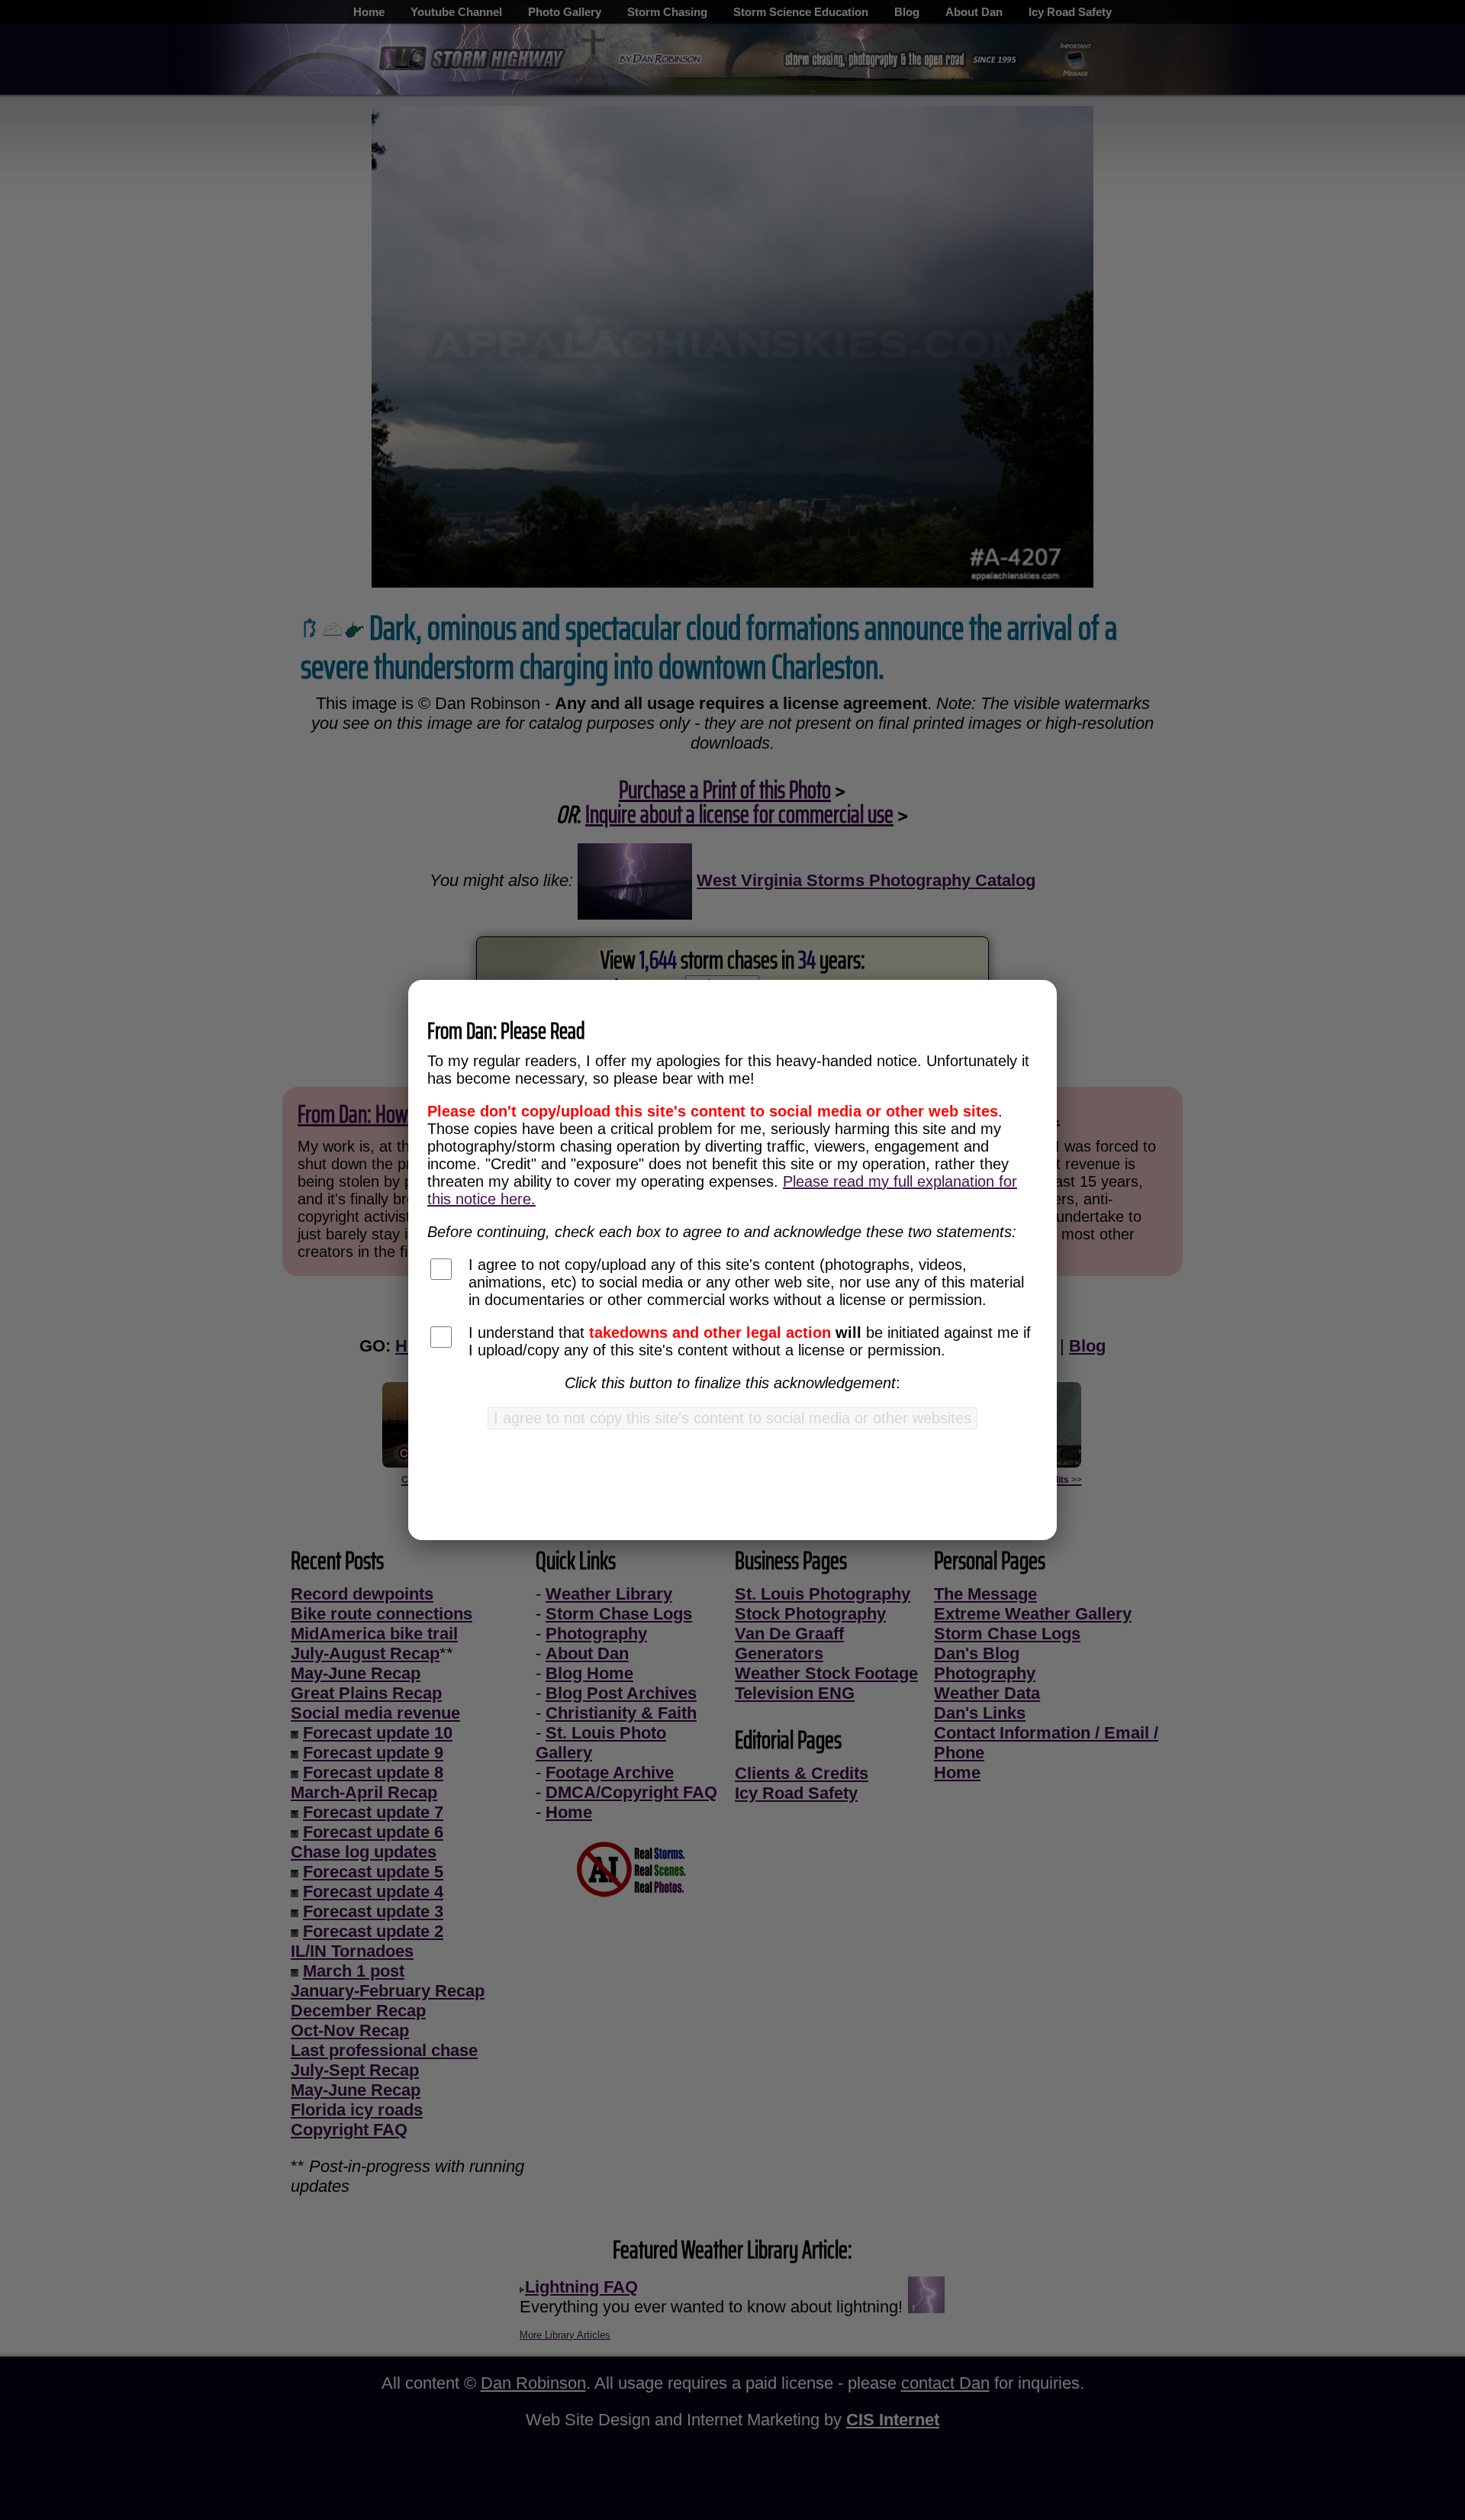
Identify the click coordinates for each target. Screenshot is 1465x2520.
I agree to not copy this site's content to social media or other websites (732, 1418)
